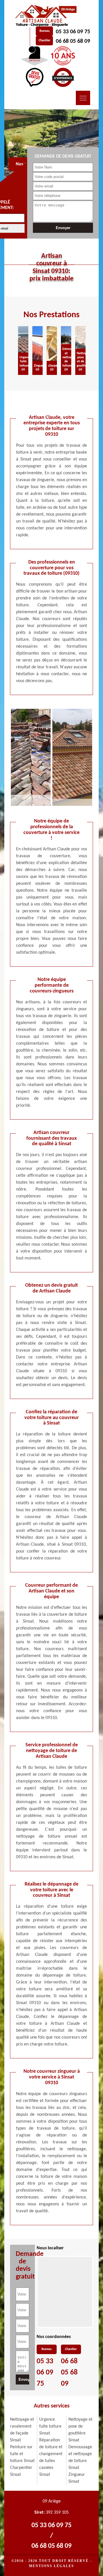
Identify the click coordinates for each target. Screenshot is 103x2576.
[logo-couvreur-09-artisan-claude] (45, 16)
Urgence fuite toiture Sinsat (50, 2426)
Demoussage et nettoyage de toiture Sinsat (80, 2457)
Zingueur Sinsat (77, 2478)
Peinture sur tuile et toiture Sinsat (22, 2454)
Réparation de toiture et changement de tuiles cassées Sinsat (51, 2457)
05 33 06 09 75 (73, 32)
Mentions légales (51, 2566)
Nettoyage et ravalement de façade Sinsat (22, 2430)
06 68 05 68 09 (73, 41)
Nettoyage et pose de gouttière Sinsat (80, 2430)
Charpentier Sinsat (21, 2471)
